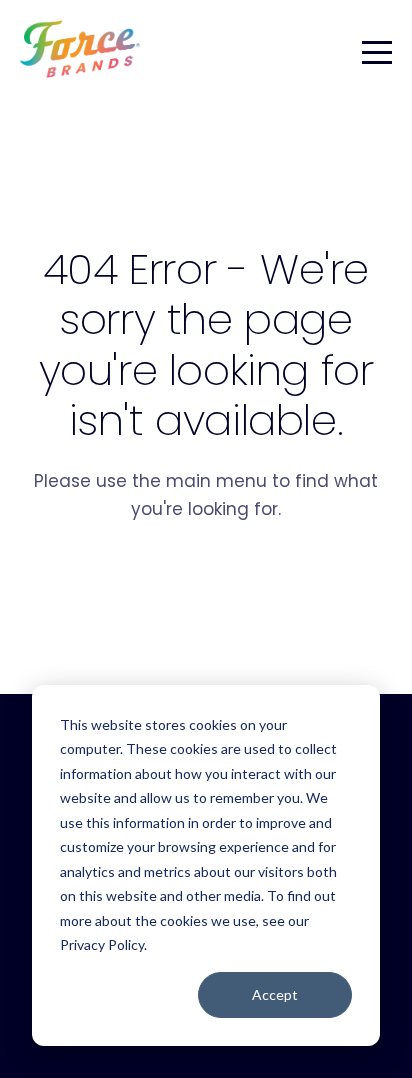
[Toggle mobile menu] (377, 49)
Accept (275, 994)
